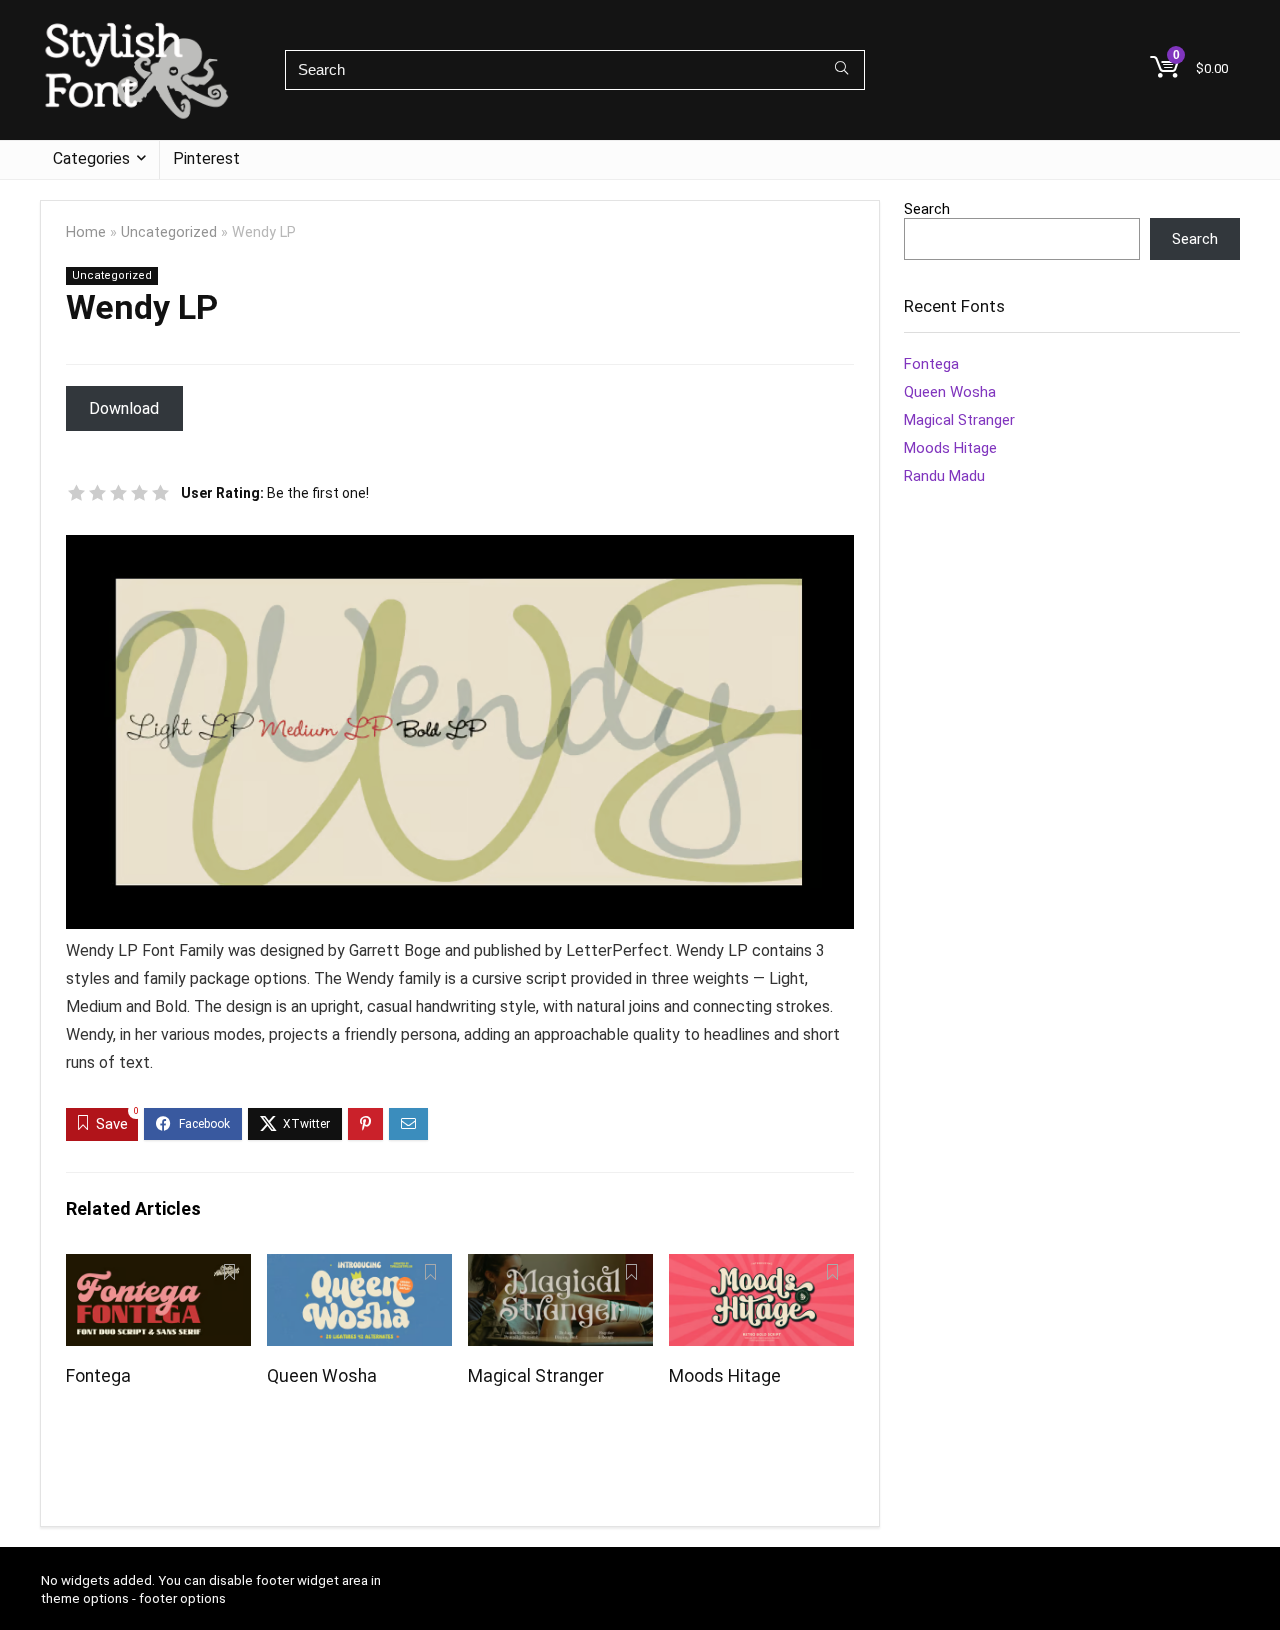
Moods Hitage (725, 1376)
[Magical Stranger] (560, 1267)
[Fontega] (158, 1267)
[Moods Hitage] (761, 1267)
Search (927, 209)
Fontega (98, 1376)
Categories (91, 158)
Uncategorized (169, 232)
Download (124, 408)
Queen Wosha (322, 1376)
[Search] (841, 70)
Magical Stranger (536, 1376)
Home (86, 232)
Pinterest (206, 158)
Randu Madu (944, 476)
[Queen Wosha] (359, 1267)
